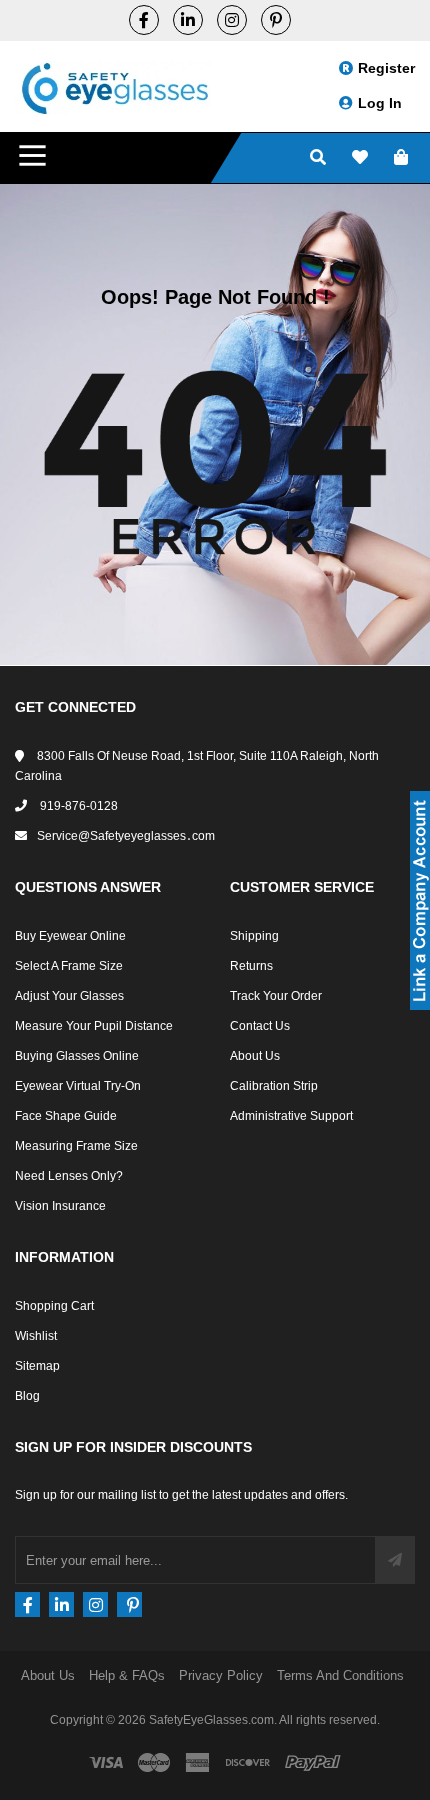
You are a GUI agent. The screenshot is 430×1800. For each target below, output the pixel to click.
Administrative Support (291, 1116)
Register (386, 68)
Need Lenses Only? (69, 1176)
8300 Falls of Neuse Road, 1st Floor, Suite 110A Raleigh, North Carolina (197, 766)
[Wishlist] (360, 158)
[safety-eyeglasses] (188, 20)
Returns (251, 966)
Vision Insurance (60, 1206)
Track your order (276, 996)
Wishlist (36, 1336)
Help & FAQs (127, 1675)
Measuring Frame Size (76, 1146)
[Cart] (401, 158)
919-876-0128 (77, 806)
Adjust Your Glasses (69, 996)
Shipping (254, 936)
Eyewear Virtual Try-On (78, 1086)
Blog (27, 1396)
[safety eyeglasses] (144, 20)
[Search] (318, 158)
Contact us (260, 1026)
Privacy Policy (221, 1675)
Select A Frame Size (69, 966)
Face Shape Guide (66, 1116)
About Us (255, 1056)
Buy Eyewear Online (70, 936)
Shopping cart (54, 1306)
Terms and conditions (340, 1675)
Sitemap (37, 1366)
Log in (380, 103)
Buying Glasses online (77, 1056)
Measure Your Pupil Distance (94, 1026)
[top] (20, 1749)
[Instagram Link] (232, 20)
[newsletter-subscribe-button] (395, 1560)
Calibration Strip (274, 1086)
